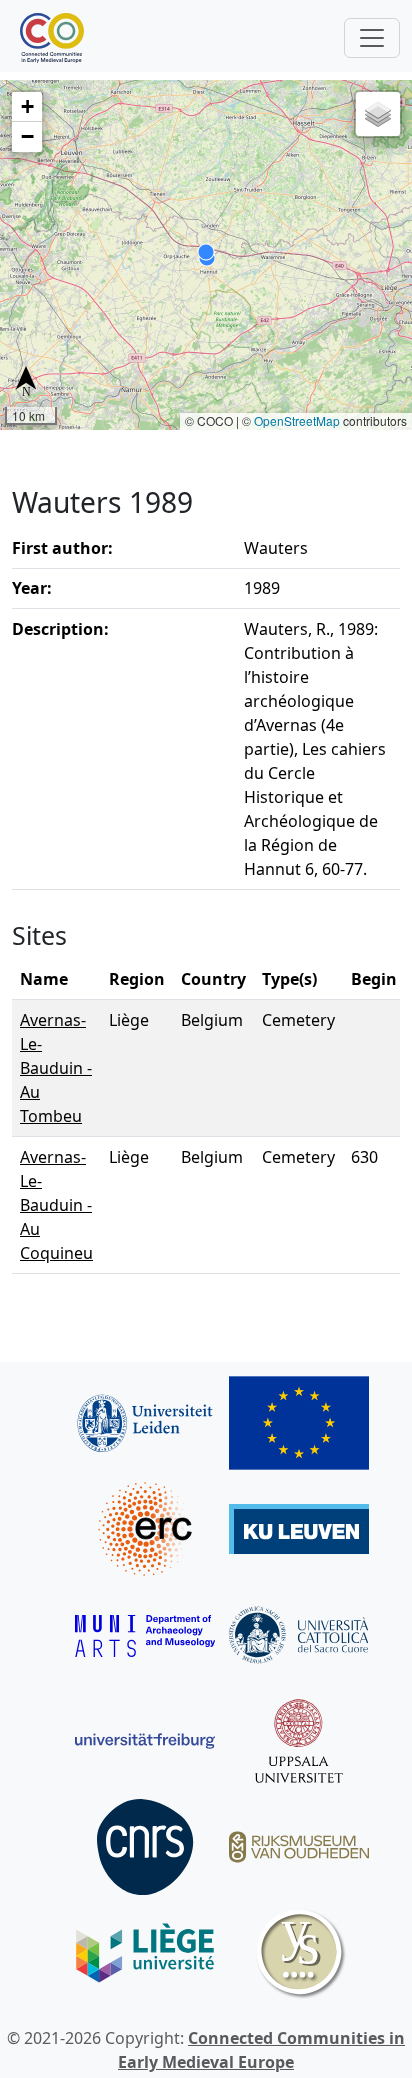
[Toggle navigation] (372, 38)
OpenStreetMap (297, 420)
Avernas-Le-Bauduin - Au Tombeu (56, 1068)
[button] (27, 107)
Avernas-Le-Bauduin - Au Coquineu (56, 1205)
